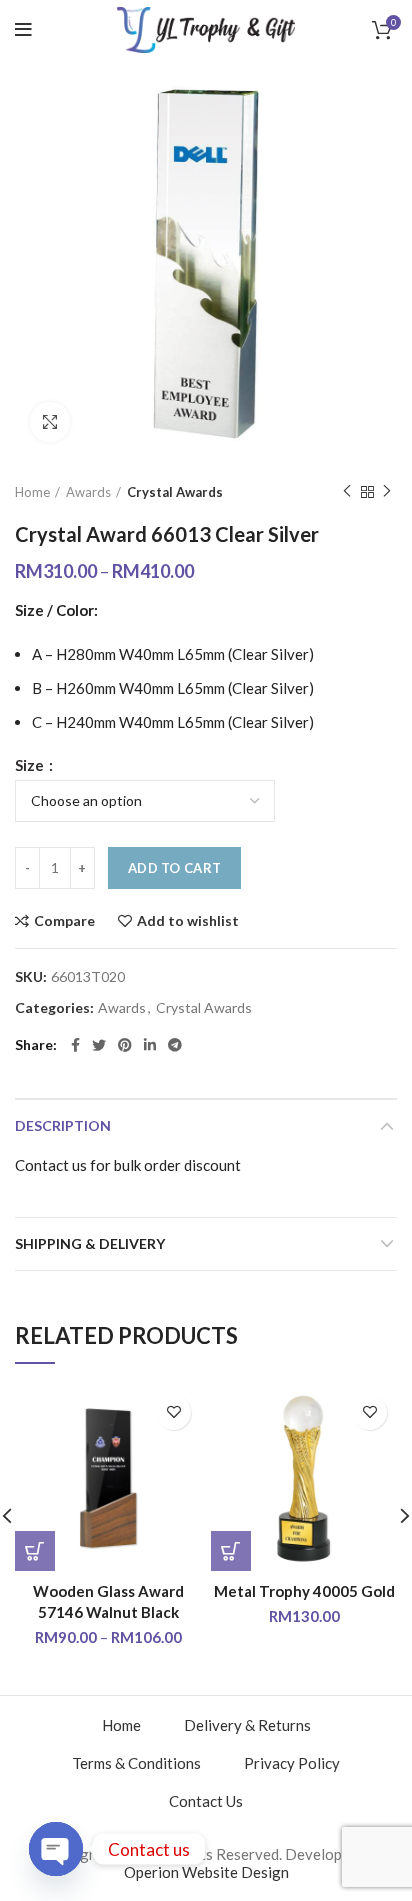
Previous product (347, 492)
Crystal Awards (175, 492)
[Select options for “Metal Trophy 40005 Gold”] (231, 1551)
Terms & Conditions (136, 1763)
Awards (88, 492)
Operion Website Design (206, 1872)
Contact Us (206, 1801)
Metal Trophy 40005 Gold (304, 1591)
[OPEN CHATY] (56, 1849)
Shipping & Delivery (90, 1243)
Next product (387, 492)
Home (32, 492)
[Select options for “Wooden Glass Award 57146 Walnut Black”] (35, 1551)
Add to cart (174, 868)
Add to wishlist (188, 921)
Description (63, 1125)
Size (31, 765)
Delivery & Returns (247, 1725)
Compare (64, 921)
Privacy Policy (292, 1763)
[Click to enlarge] (50, 422)
